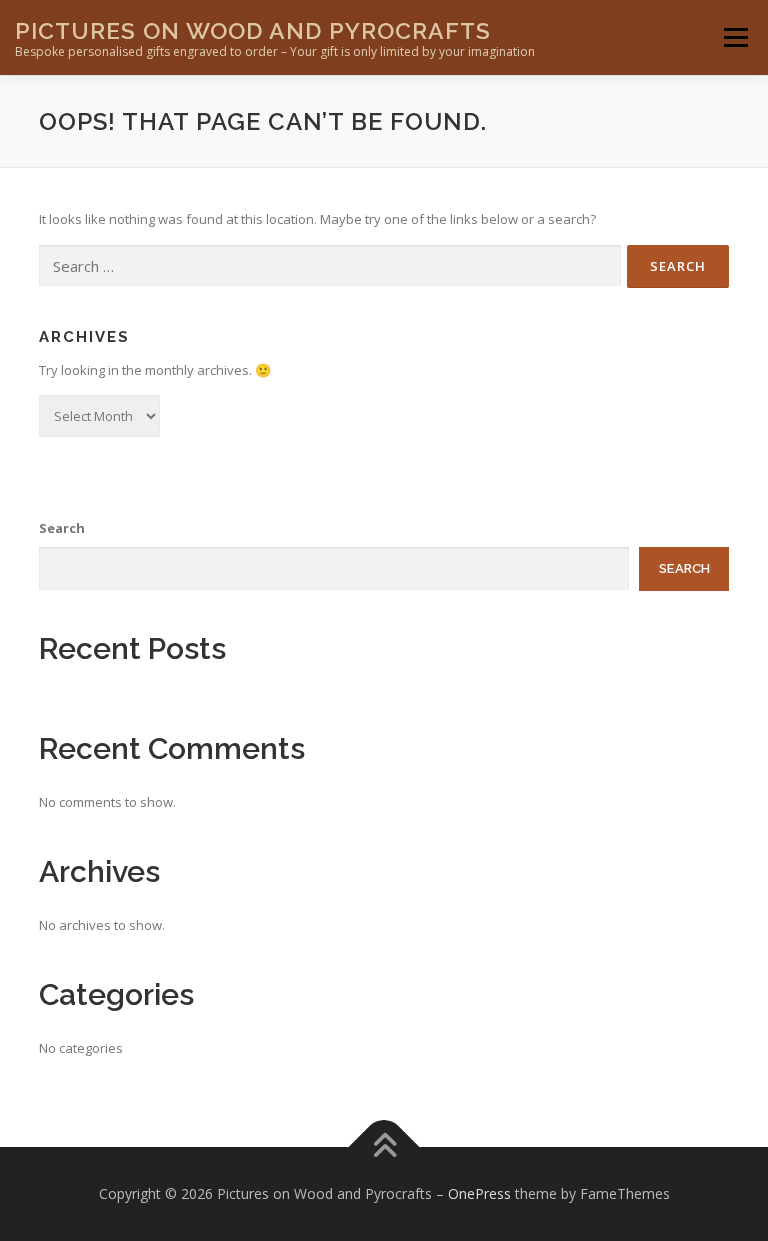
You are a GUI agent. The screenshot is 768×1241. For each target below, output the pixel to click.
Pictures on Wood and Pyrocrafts (253, 30)
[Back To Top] (384, 1146)
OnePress (479, 1193)
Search (62, 528)
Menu (735, 37)
